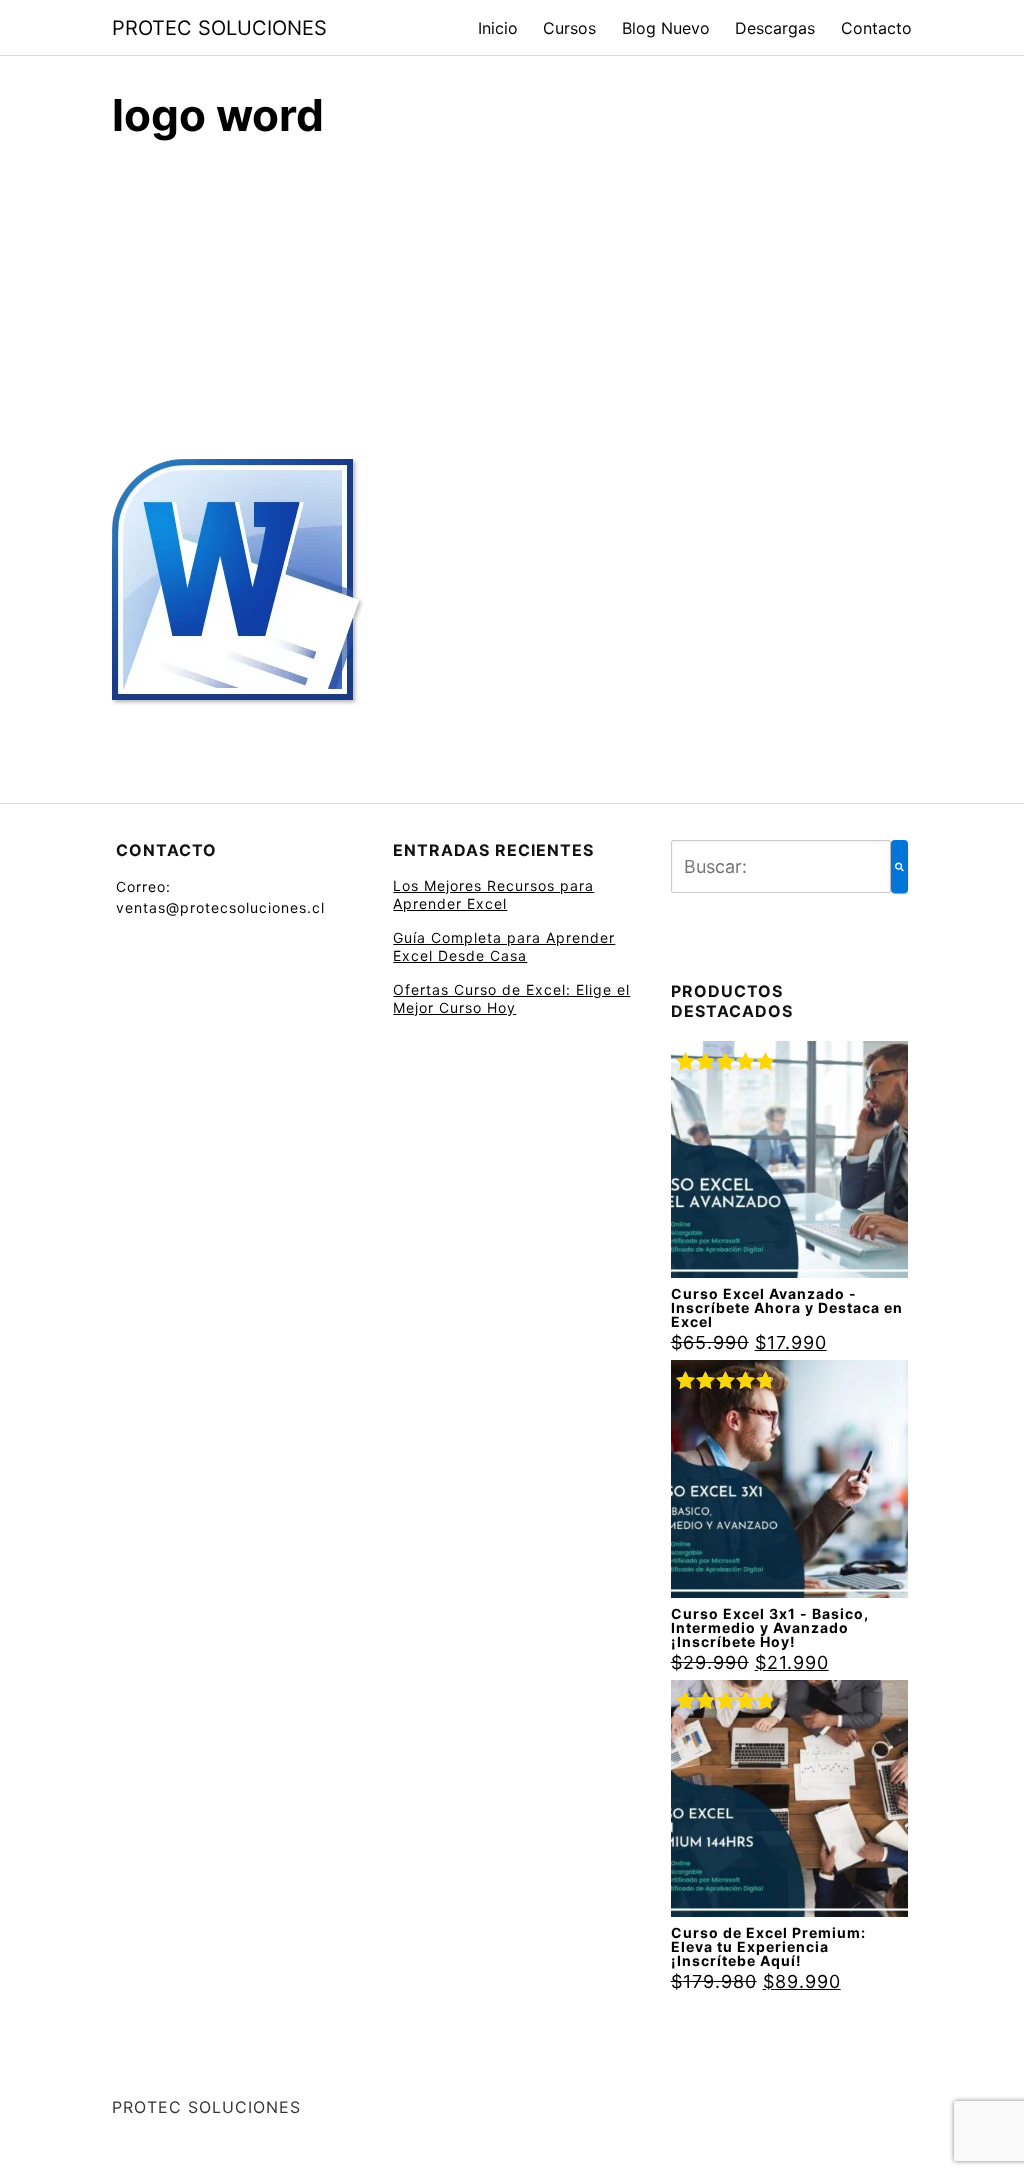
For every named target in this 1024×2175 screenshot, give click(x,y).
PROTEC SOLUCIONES (219, 28)
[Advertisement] (512, 293)
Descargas (775, 28)
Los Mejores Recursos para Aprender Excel (493, 894)
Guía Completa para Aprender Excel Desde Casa (504, 946)
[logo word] (240, 593)
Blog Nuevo (666, 28)
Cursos (569, 28)
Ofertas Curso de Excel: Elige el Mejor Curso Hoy (511, 998)
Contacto (876, 28)
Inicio (498, 28)
